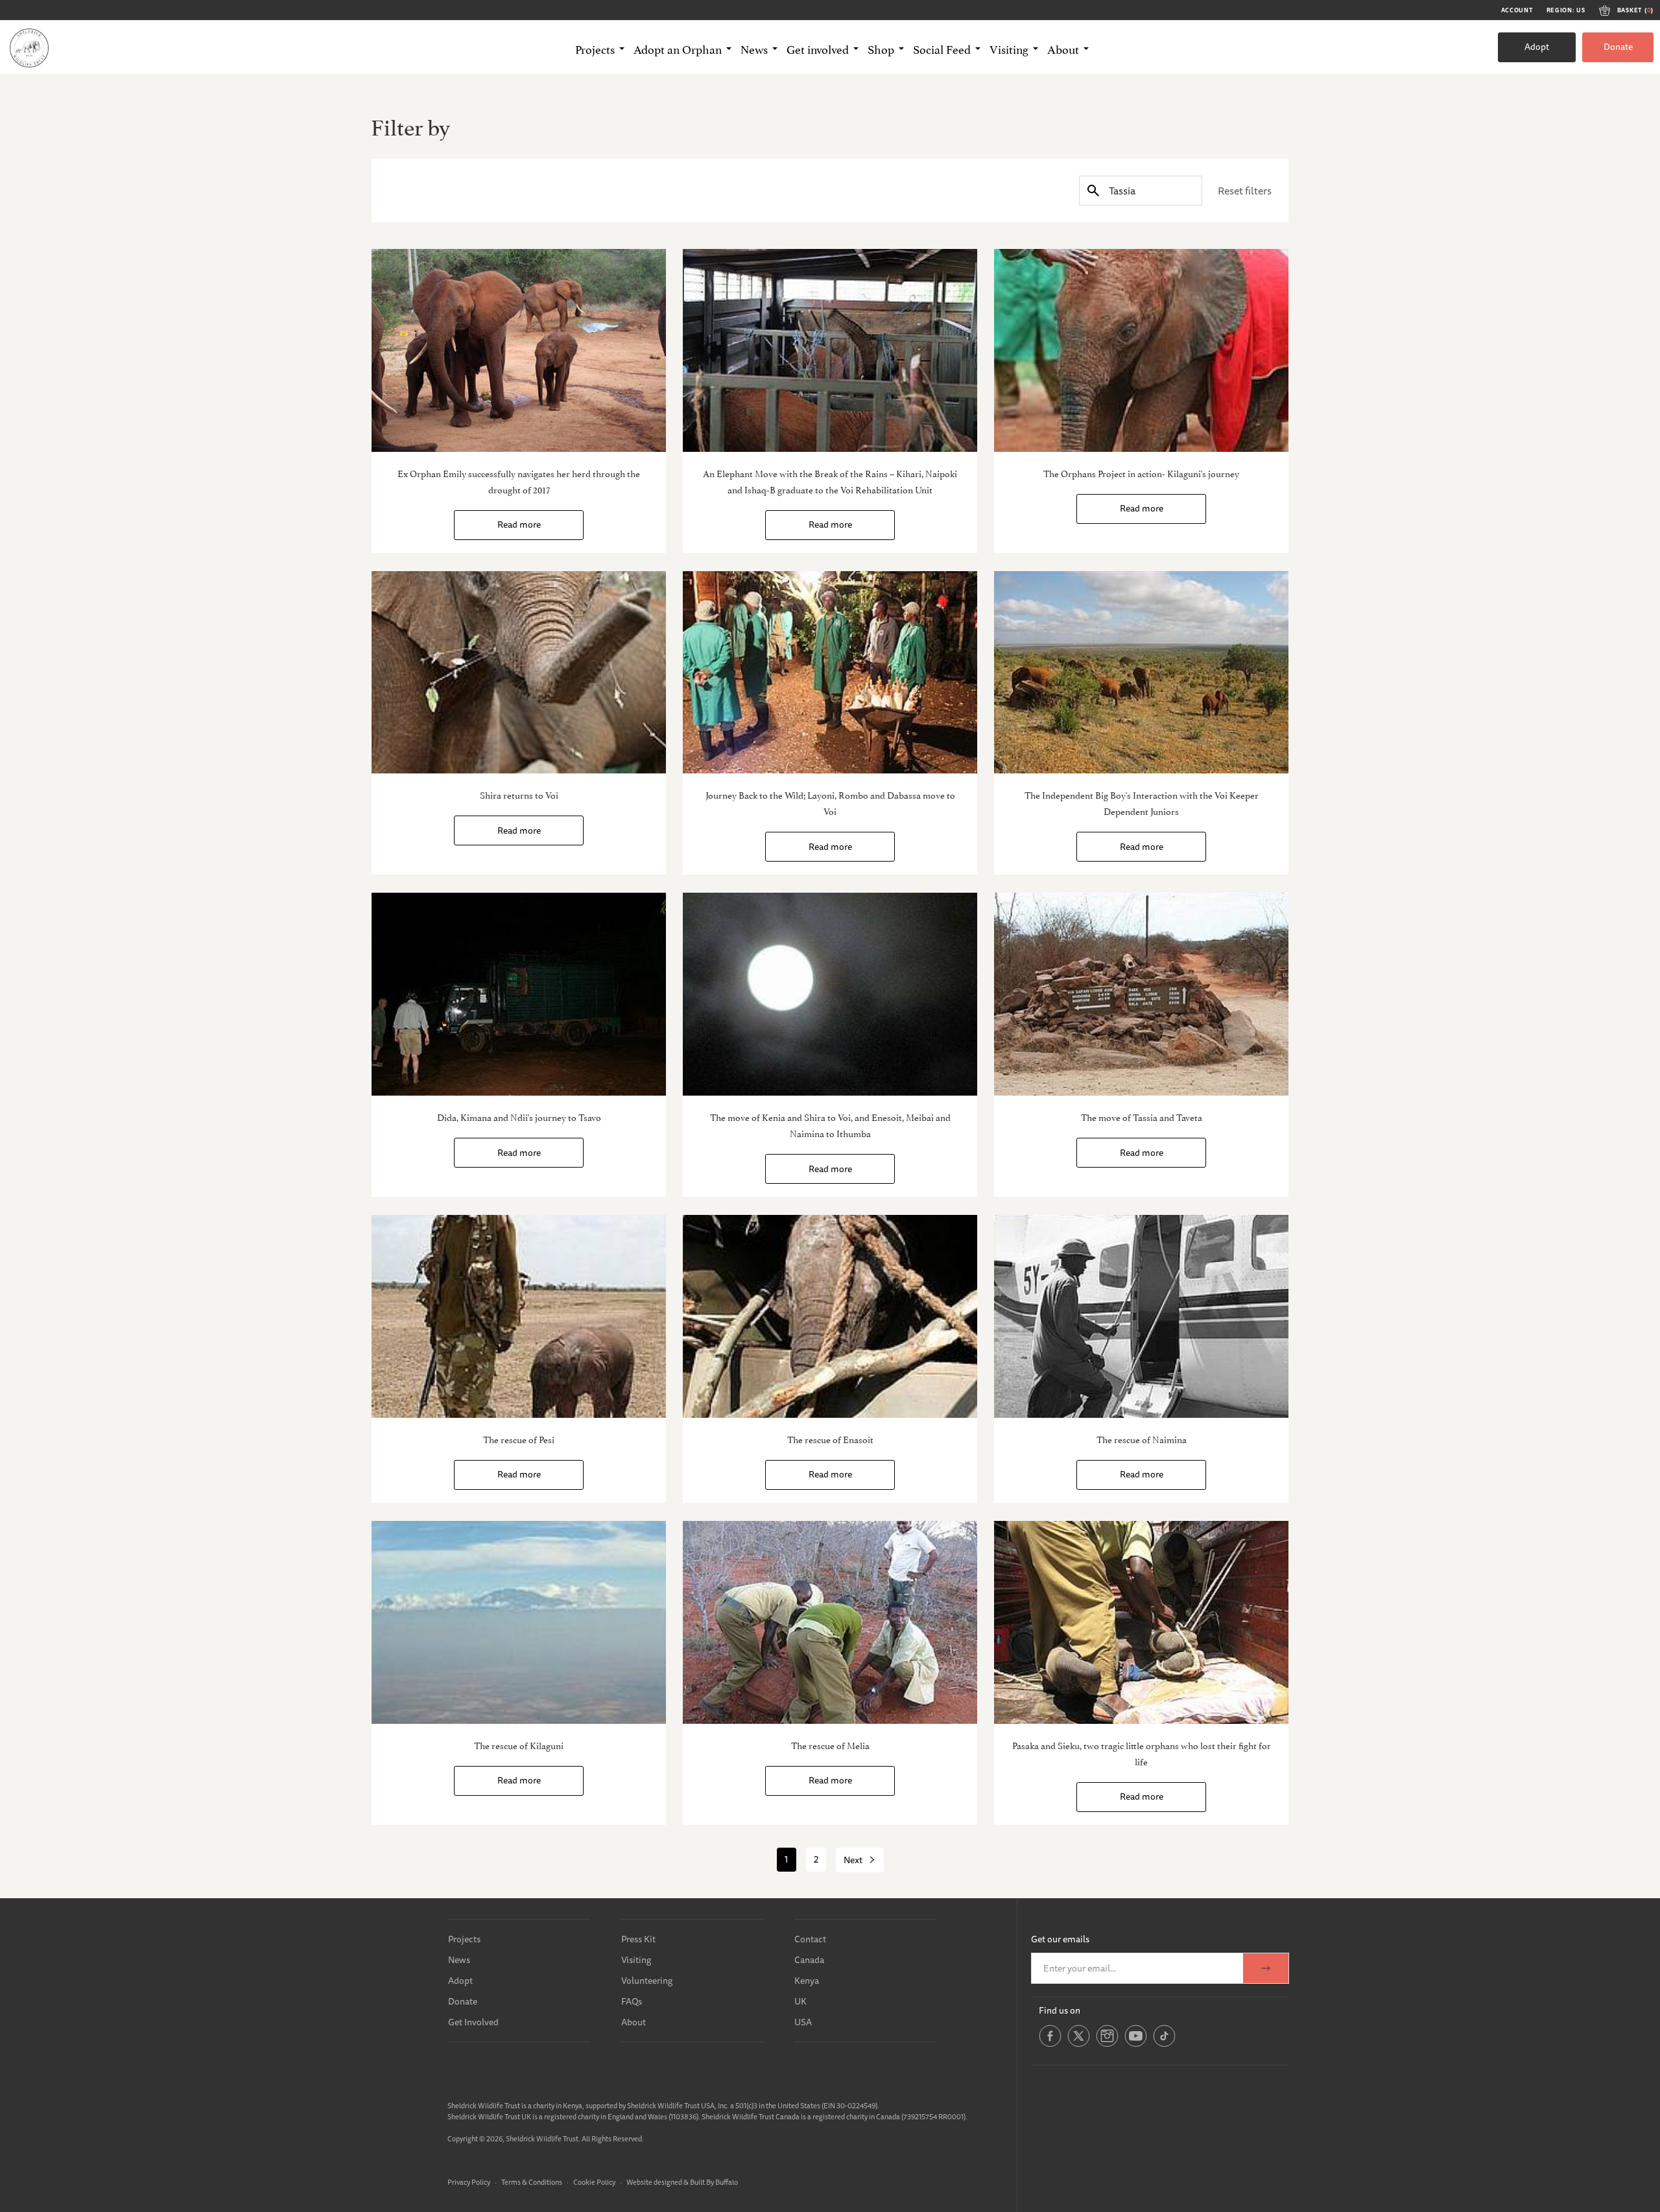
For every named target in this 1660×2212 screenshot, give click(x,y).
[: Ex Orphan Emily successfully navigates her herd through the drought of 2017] (519, 350)
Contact (810, 1939)
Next (853, 1860)
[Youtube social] (1136, 2044)
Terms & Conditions (532, 2182)
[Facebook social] (1050, 2044)
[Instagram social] (1107, 2044)
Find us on (1060, 2010)
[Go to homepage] (29, 47)
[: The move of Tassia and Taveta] (1141, 994)
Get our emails (1060, 1939)
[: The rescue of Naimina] (1141, 1316)
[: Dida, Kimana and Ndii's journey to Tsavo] (519, 994)
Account (1517, 10)
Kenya (807, 1981)
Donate (1618, 47)
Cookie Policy (594, 2182)
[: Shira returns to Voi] (519, 673)
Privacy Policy (469, 2182)
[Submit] (1093, 190)
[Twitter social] (1079, 2044)
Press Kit (638, 1939)
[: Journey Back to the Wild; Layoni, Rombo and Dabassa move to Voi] (830, 673)
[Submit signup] (1266, 1968)
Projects (464, 1939)
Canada (809, 1960)
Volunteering (647, 1981)
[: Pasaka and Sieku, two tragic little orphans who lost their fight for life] (1141, 1622)
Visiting (636, 1960)
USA (803, 2022)
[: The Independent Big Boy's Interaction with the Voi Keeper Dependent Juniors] (1141, 673)
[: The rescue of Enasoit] (830, 1316)
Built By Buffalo (714, 2182)
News (459, 1960)
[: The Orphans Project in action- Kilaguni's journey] (1141, 350)
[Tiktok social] (1164, 2044)
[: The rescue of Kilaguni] (519, 1622)
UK (800, 2001)
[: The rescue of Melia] (830, 1622)
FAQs (632, 2001)
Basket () (1635, 10)
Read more (519, 524)
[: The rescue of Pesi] (519, 1316)
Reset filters (1245, 191)
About (634, 2022)
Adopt (1537, 47)
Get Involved (473, 2022)
